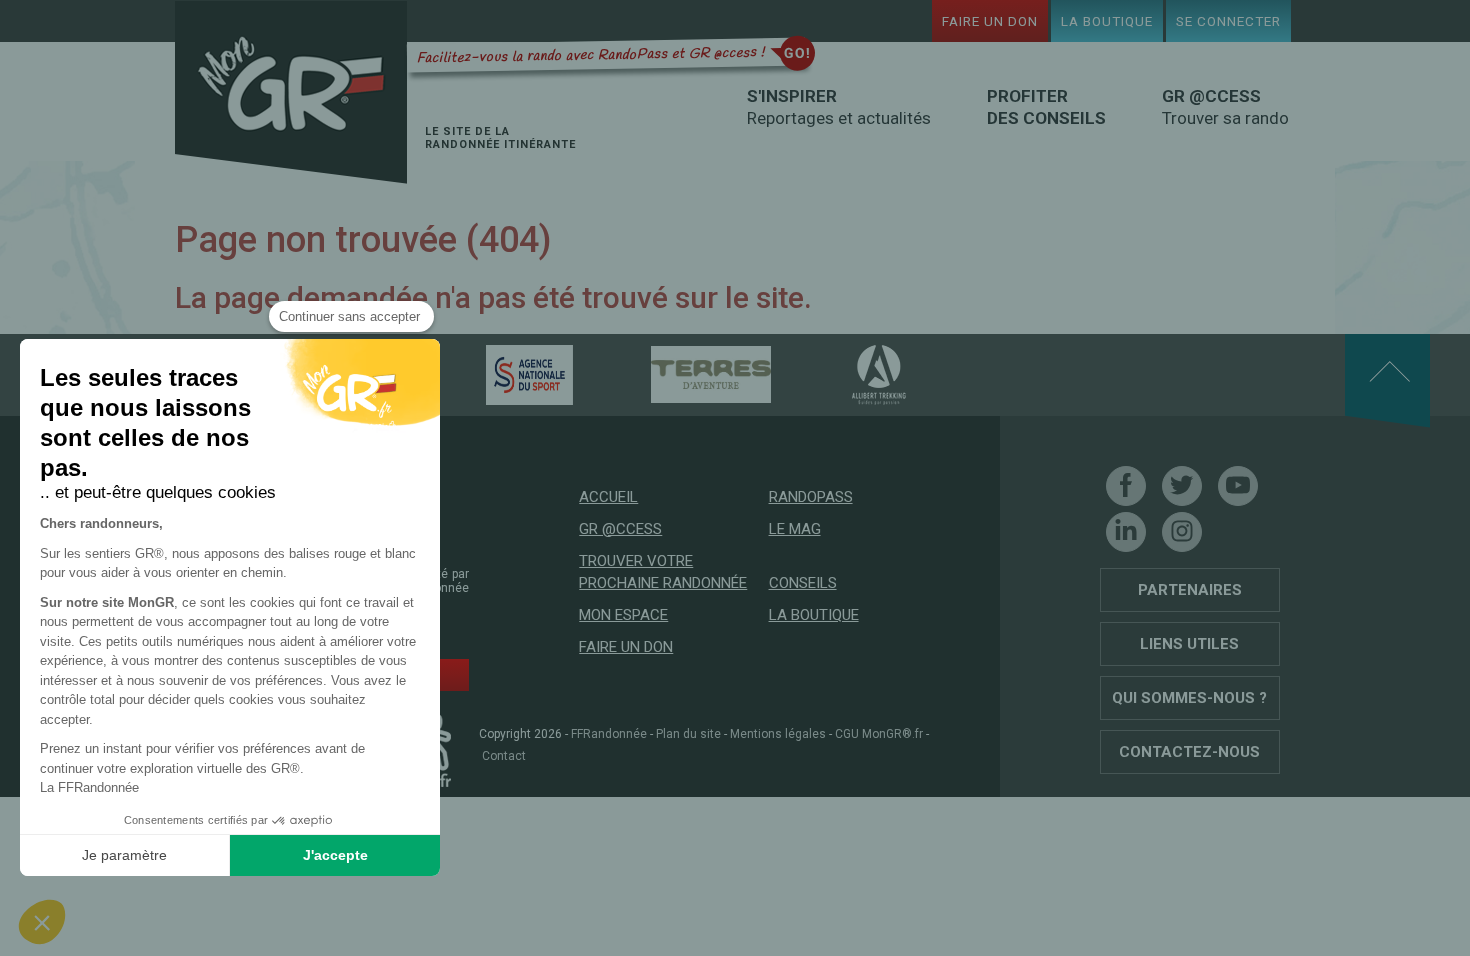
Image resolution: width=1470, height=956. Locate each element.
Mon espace (623, 615)
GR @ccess (620, 529)
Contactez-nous (1189, 752)
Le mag (795, 529)
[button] (42, 922)
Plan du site (688, 734)
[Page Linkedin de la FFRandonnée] (1126, 532)
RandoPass (811, 497)
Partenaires (1190, 590)
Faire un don (990, 21)
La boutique (1107, 21)
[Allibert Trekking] (844, 374)
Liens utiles (1189, 644)
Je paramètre (124, 855)
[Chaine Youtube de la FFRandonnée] (1238, 486)
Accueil (608, 497)
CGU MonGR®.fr (879, 734)
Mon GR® (291, 92)
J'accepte (335, 855)
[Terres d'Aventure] (676, 374)
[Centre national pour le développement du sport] (494, 374)
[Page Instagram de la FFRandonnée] (1182, 532)
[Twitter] (1182, 486)
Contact (504, 756)
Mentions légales (778, 734)
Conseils (803, 583)
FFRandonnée (609, 734)
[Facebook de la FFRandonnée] (1126, 486)
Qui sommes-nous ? (1189, 698)
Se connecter (1228, 21)
